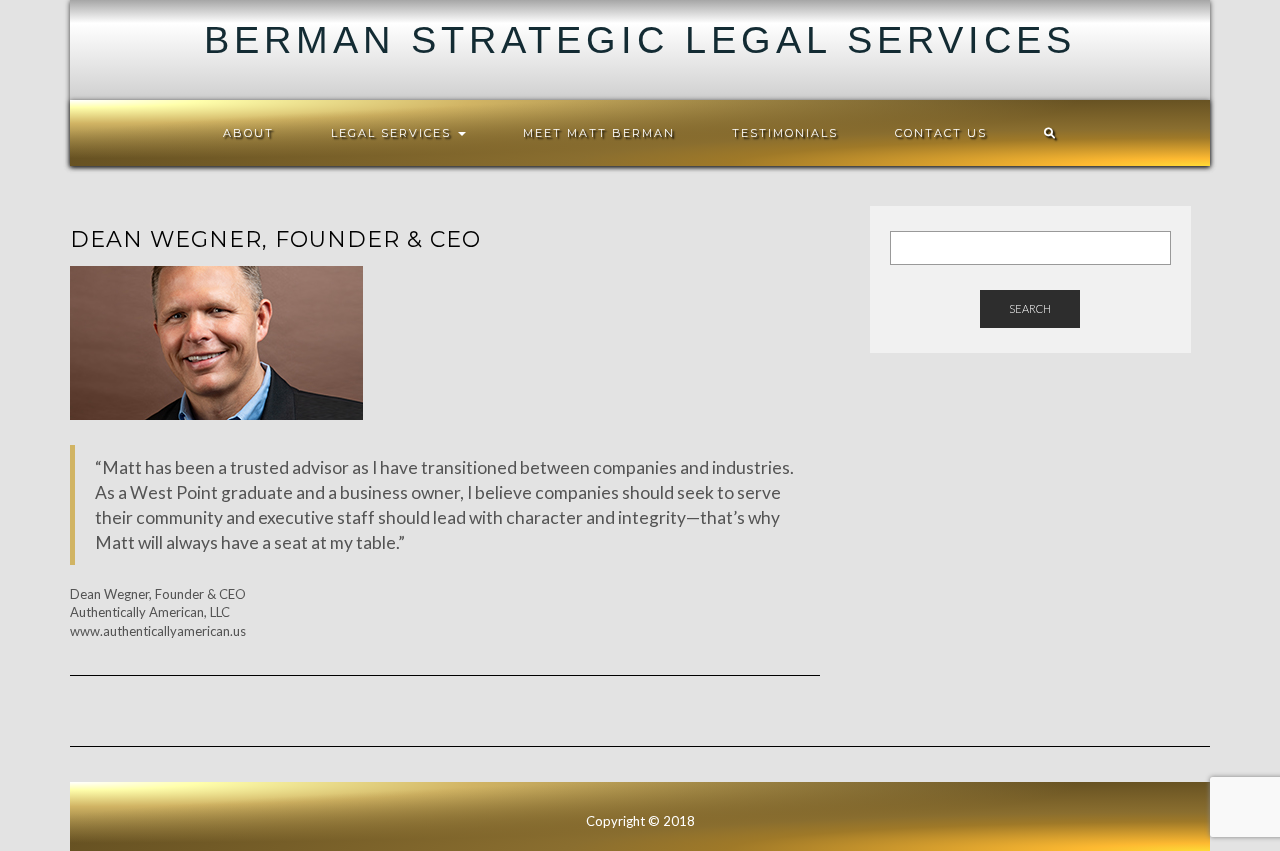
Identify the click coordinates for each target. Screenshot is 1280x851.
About (248, 133)
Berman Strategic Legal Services (640, 40)
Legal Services (393, 133)
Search (1030, 308)
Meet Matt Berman (599, 133)
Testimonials (785, 133)
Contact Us (941, 133)
